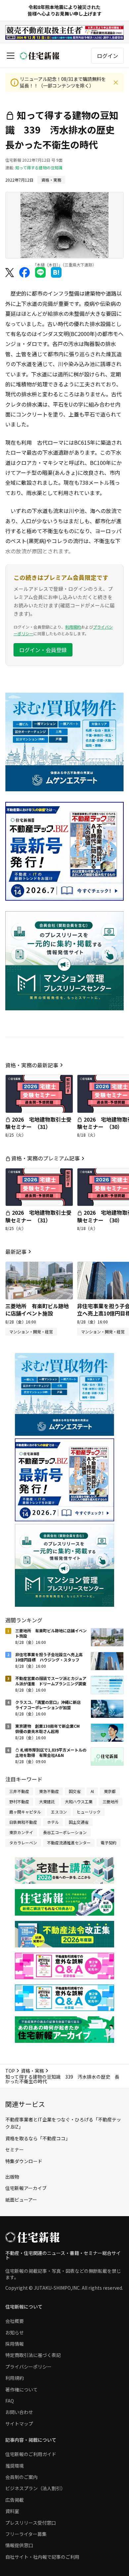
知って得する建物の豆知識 (39, 168)
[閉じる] (116, 83)
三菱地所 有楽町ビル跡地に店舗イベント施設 (37, 1310)
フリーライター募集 (26, 2534)
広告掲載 (15, 2500)
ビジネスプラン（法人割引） (35, 2488)
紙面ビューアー (21, 2200)
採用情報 (15, 2344)
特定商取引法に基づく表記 (33, 2355)
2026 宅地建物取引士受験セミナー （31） (38, 1123)
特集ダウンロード (24, 2161)
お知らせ (15, 2332)
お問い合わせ (19, 2412)
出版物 (12, 2177)
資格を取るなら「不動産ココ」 (38, 2138)
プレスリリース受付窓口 (31, 2523)
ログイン (107, 56)
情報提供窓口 (19, 2545)
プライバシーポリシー (28, 2367)
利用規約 (73, 627)
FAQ (10, 2401)
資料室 (12, 2511)
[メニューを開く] (11, 56)
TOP (10, 2071)
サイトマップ (19, 2424)
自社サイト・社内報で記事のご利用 (42, 2557)
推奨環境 (15, 2466)
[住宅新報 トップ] (40, 56)
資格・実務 (32, 2071)
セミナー (15, 2150)
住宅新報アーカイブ (26, 2188)
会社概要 (15, 2321)
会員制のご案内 (21, 2477)
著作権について (21, 2389)
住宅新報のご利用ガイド (31, 2454)
